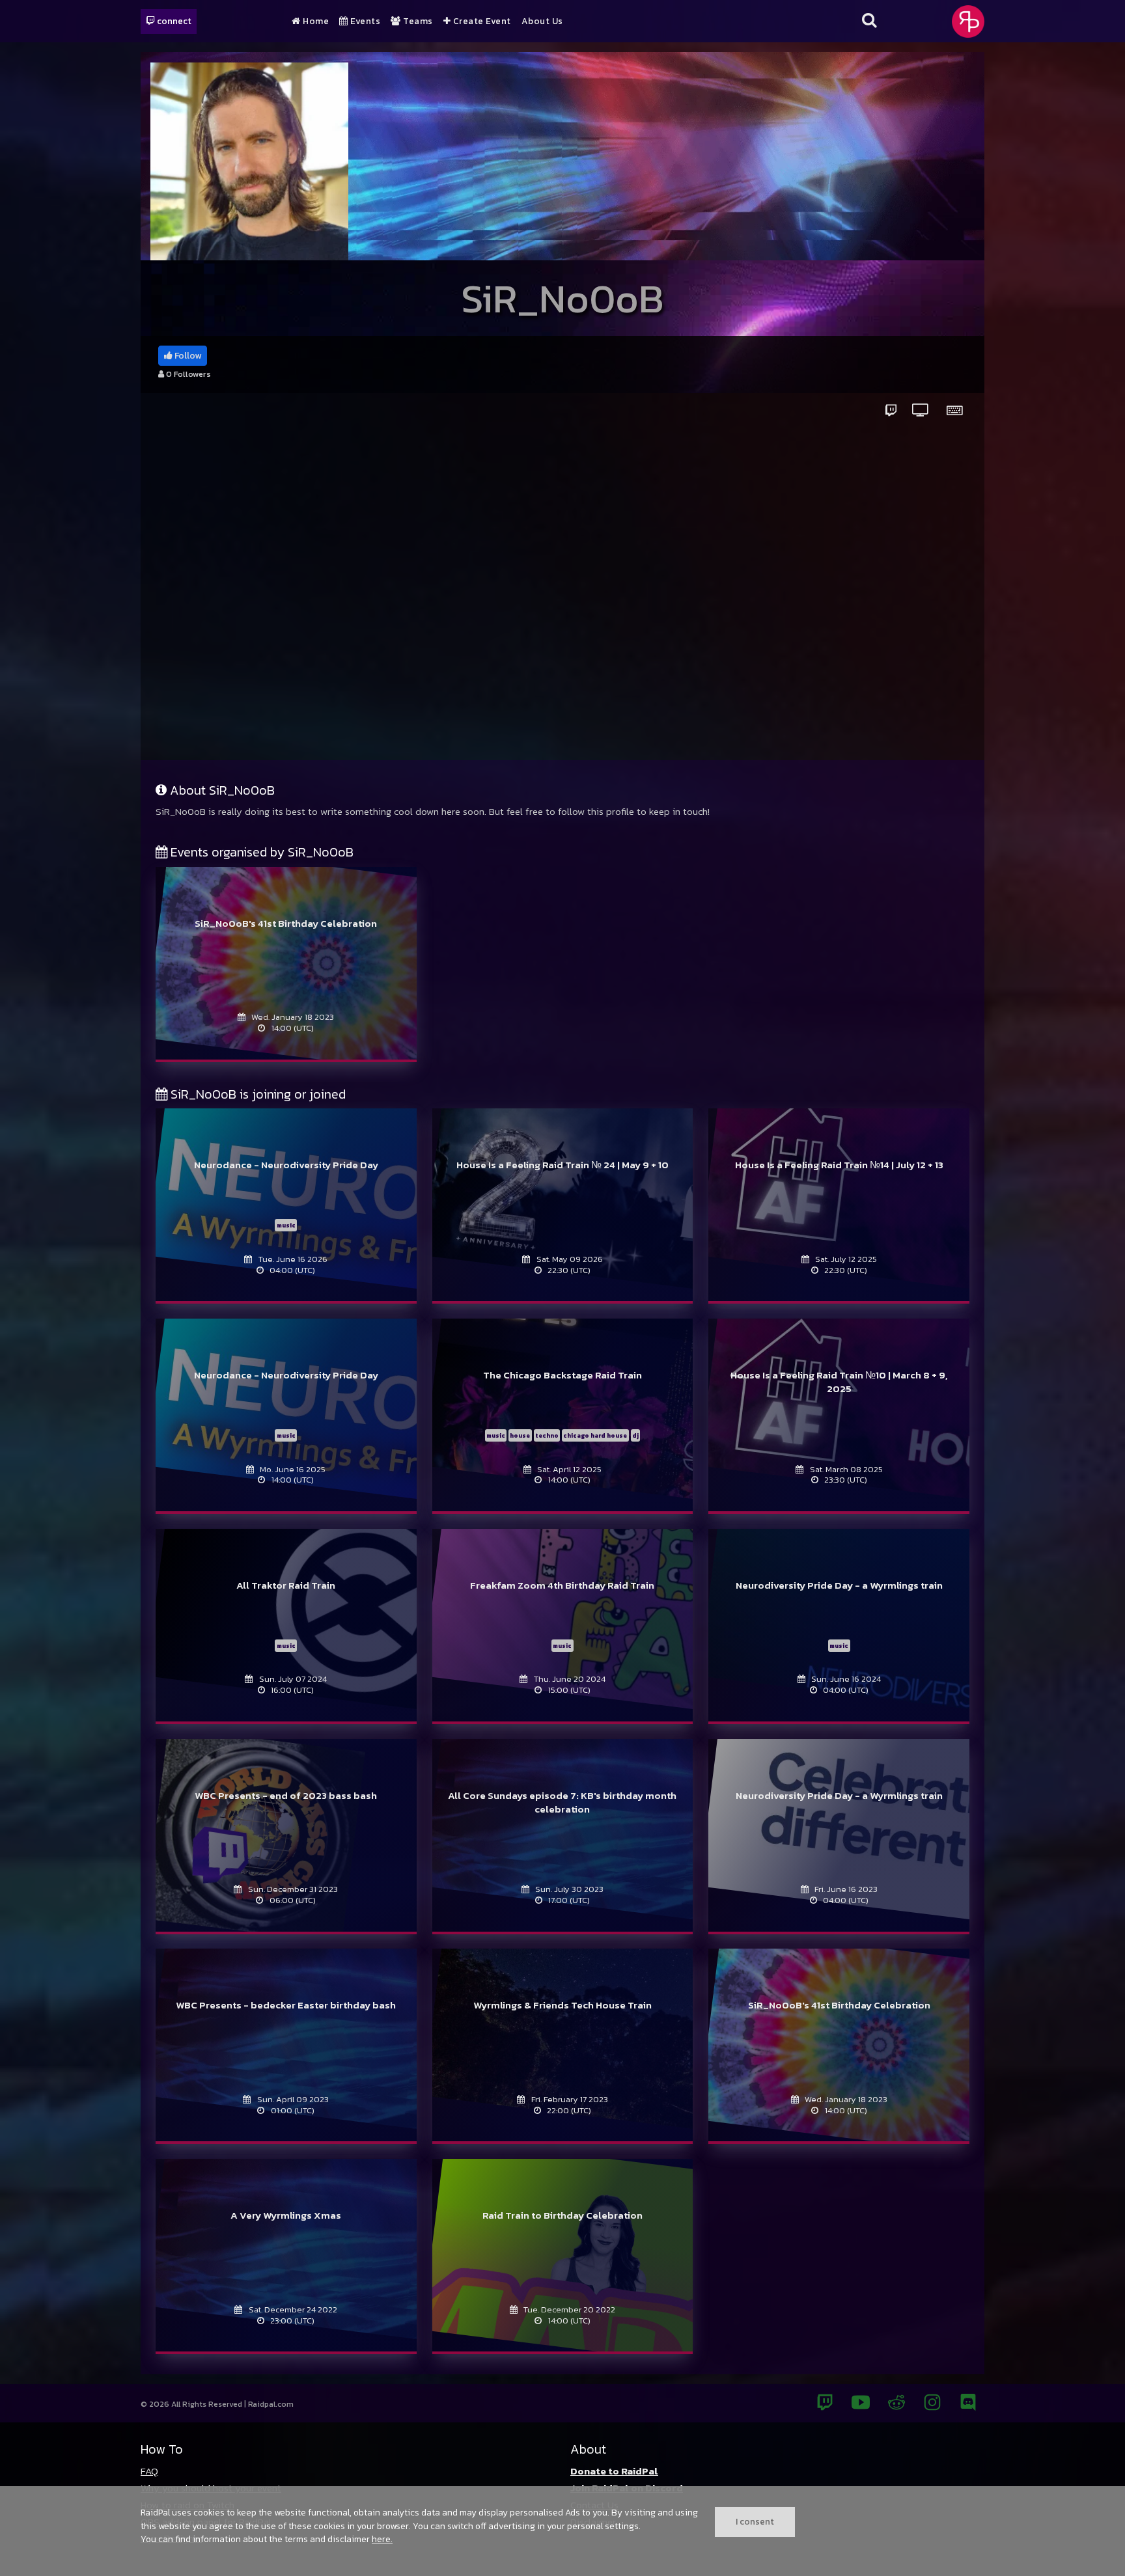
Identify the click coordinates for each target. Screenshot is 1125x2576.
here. (382, 2539)
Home (315, 21)
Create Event (481, 21)
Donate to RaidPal (614, 2471)
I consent (755, 2521)
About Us (542, 21)
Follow (187, 356)
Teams (417, 21)
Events (364, 21)
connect (173, 21)
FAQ (149, 2471)
